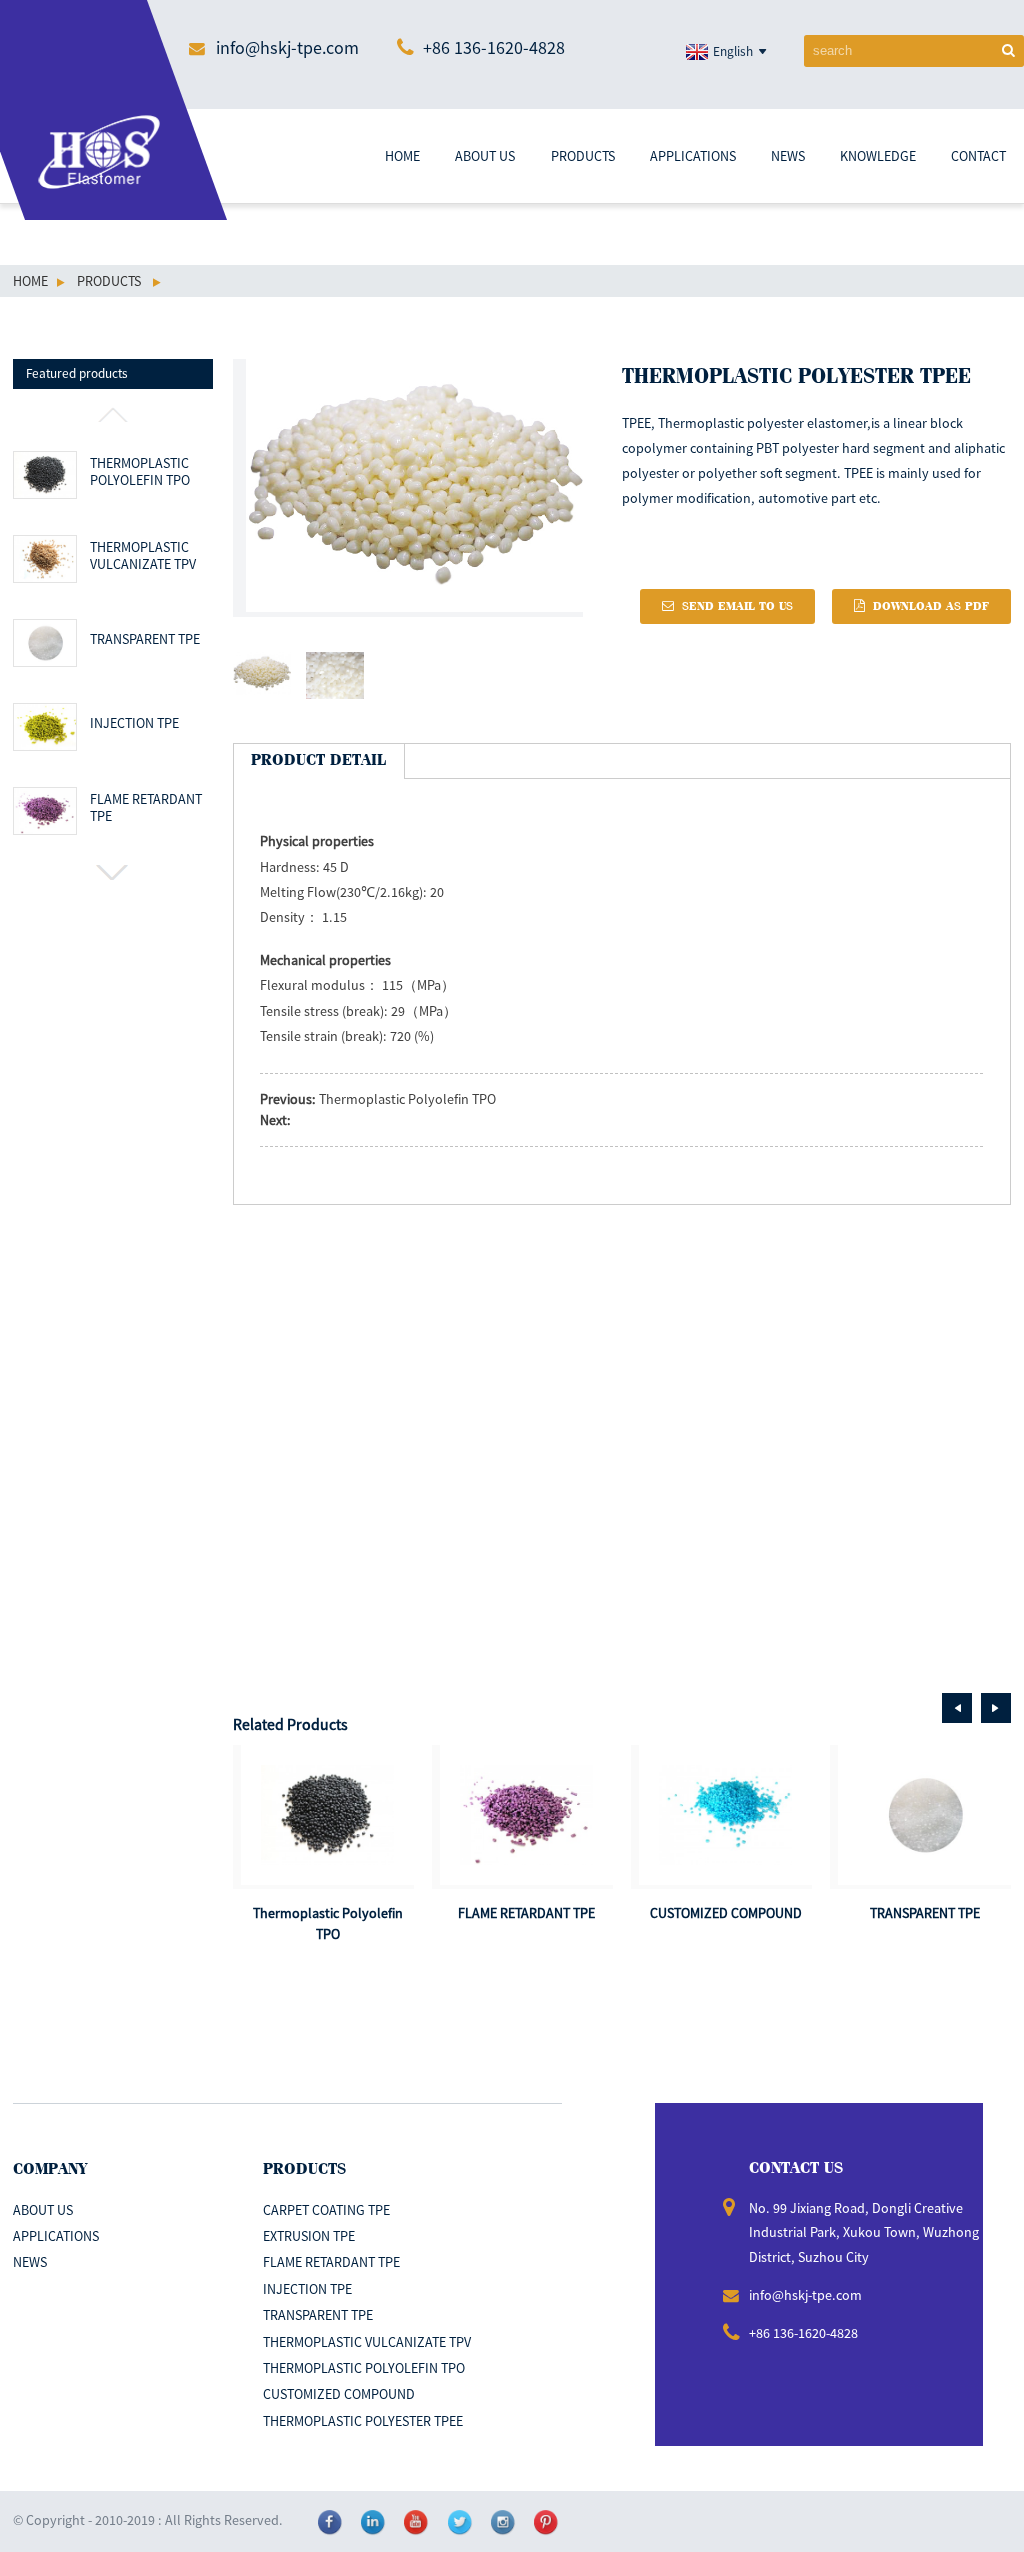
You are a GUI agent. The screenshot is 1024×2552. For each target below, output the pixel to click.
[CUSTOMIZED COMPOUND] (725, 1815)
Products (109, 281)
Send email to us (737, 606)
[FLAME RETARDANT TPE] (526, 1815)
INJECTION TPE (134, 723)
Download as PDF (931, 606)
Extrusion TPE (309, 2236)
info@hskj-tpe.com (287, 47)
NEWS (788, 156)
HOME (402, 156)
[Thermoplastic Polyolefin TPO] (327, 1815)
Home (30, 281)
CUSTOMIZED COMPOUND (726, 1913)
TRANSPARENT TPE (145, 639)
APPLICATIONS (693, 156)
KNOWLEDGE (878, 156)
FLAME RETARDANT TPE (146, 808)
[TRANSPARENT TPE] (924, 1815)
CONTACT (978, 156)
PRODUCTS (583, 156)
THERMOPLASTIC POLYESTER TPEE (363, 2421)
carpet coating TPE (326, 2210)
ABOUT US (485, 156)
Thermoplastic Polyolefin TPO (140, 472)
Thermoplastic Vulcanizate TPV (143, 556)
